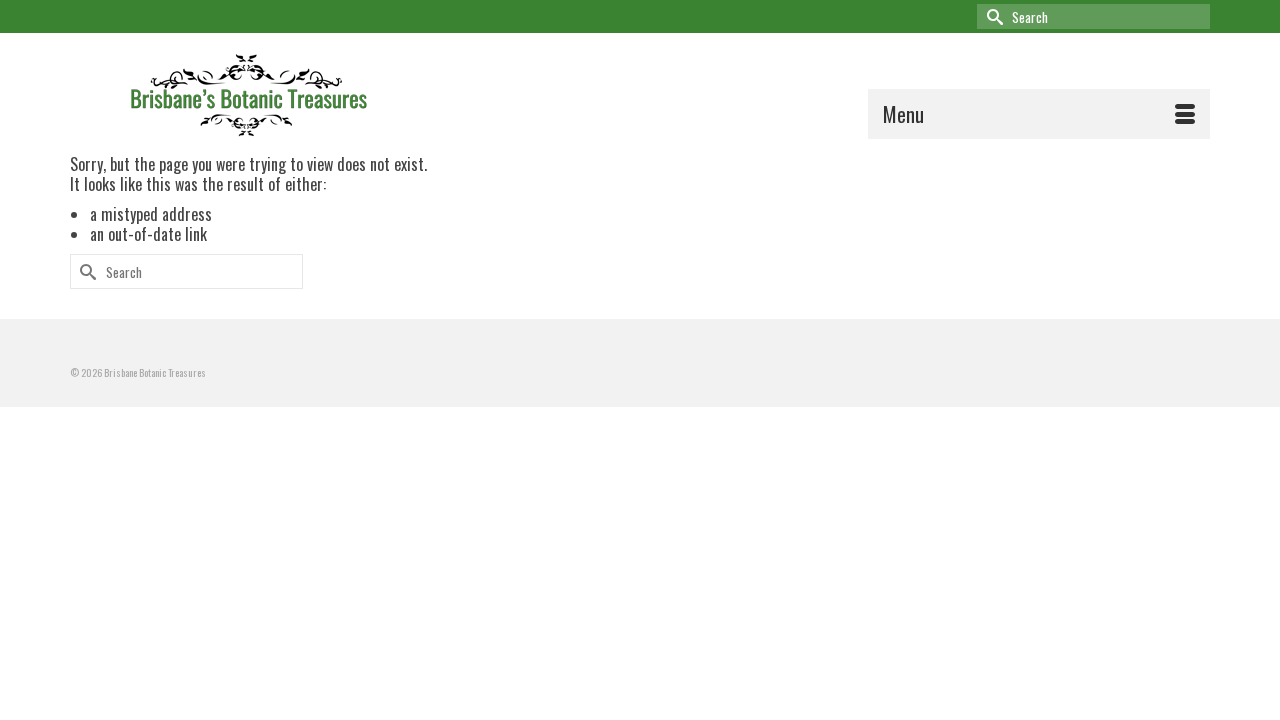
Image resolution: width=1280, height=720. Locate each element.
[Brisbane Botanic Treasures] (277, 91)
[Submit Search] (992, 16)
